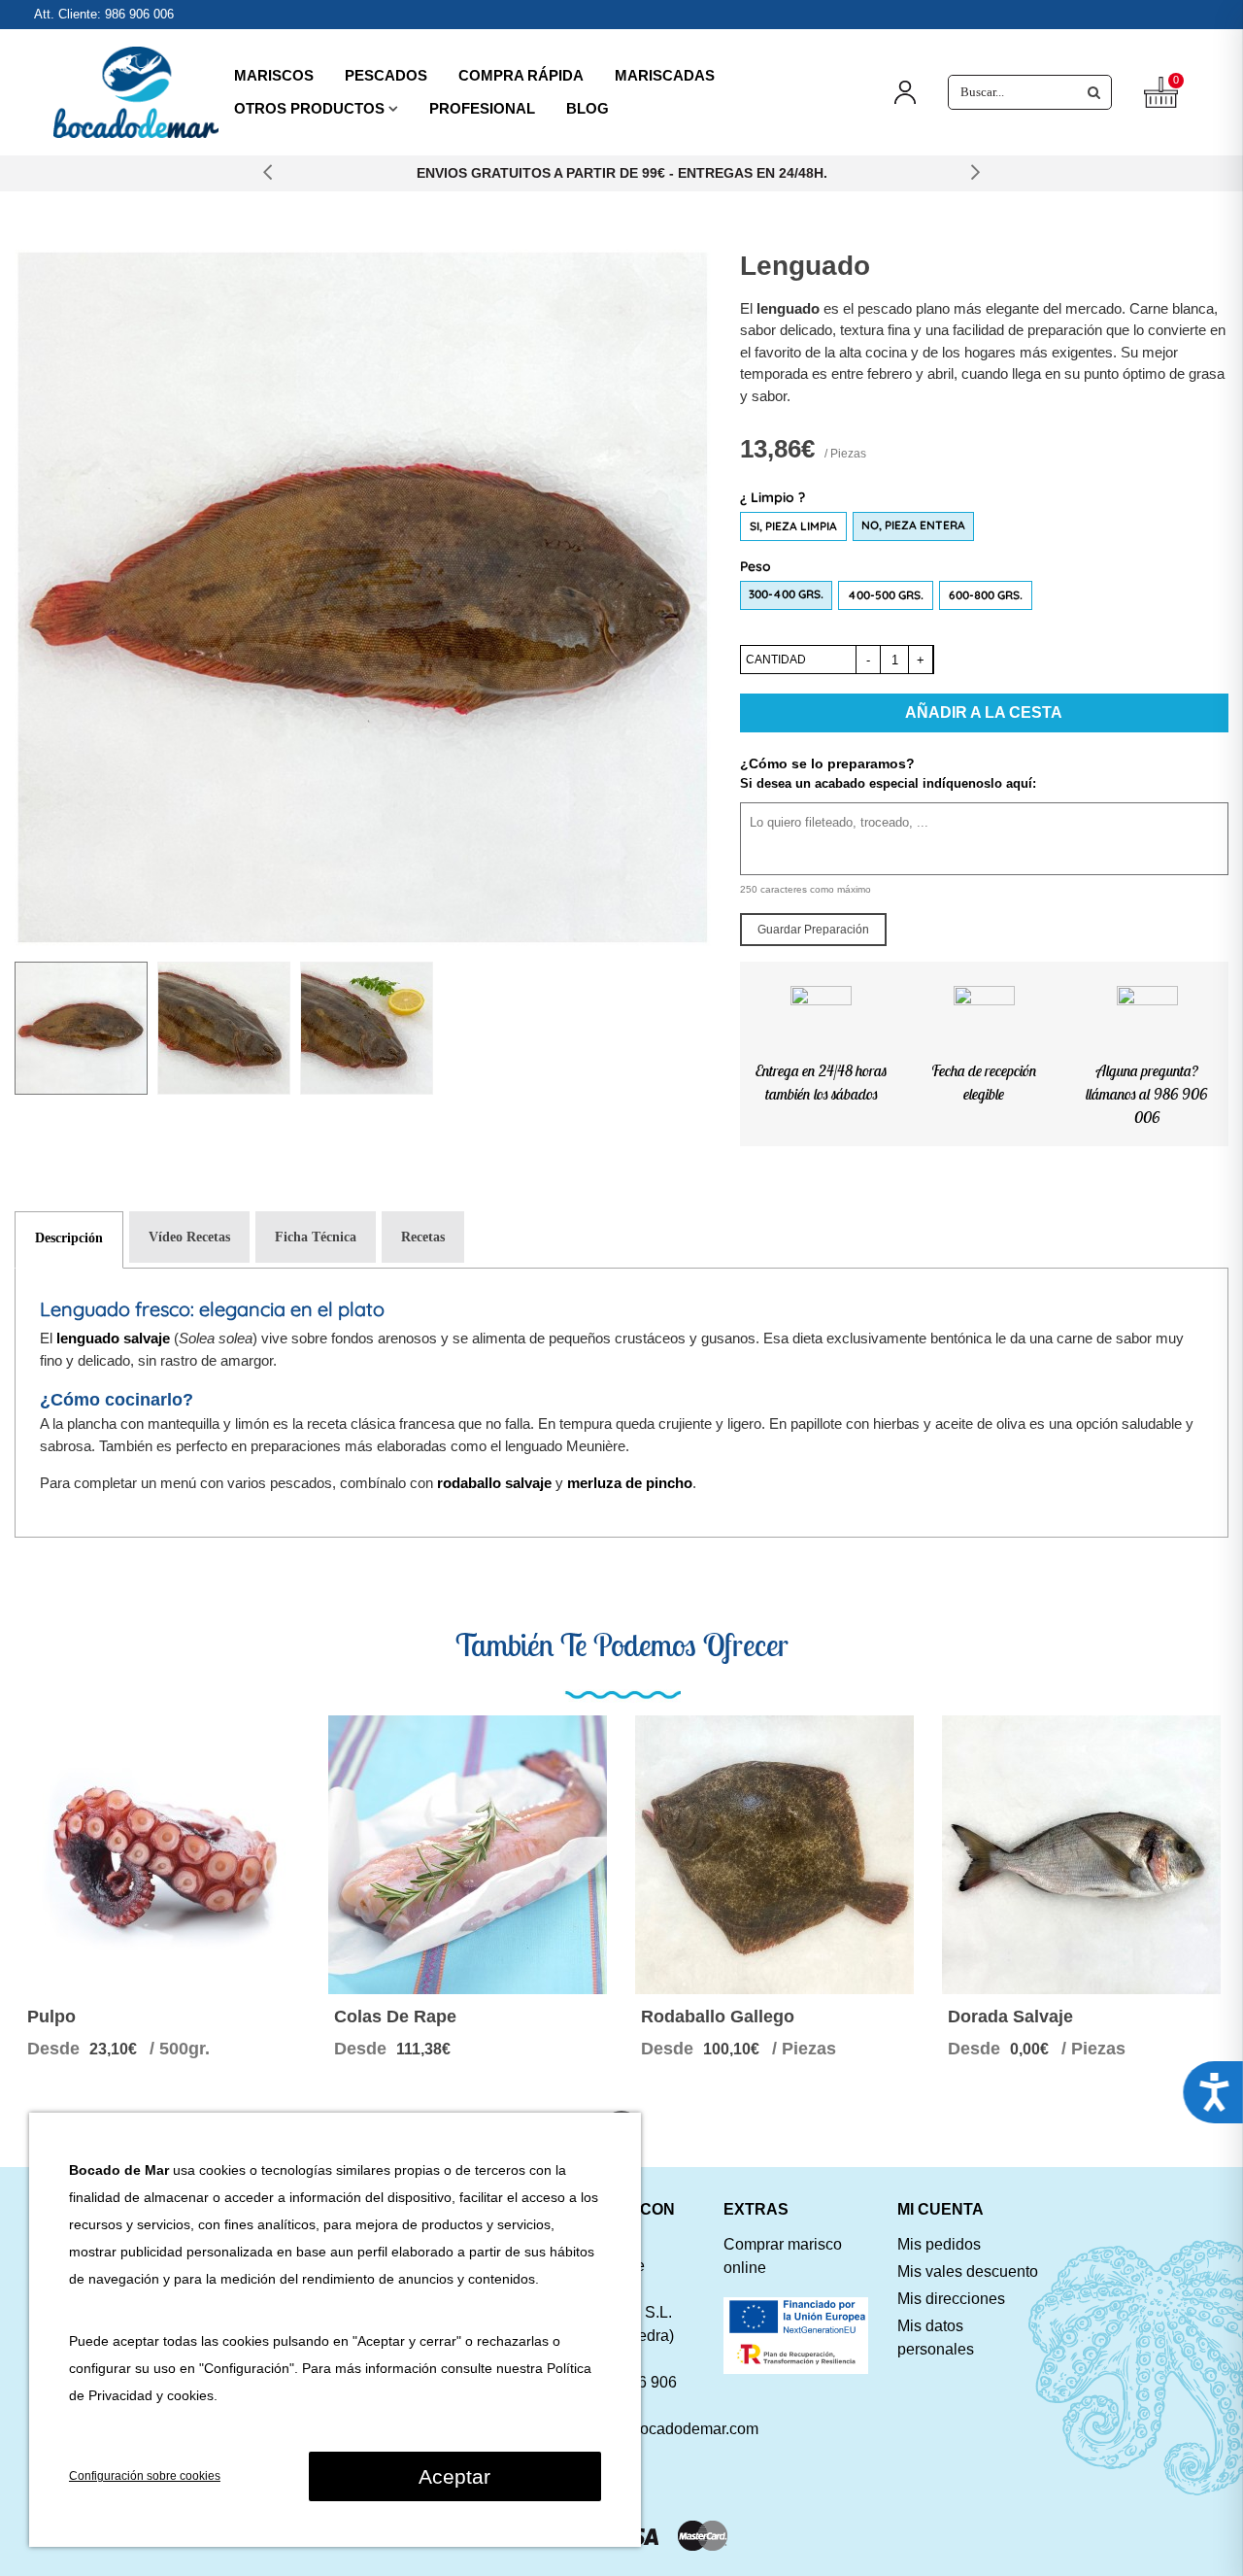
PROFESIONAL (482, 108)
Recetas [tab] (423, 1237)
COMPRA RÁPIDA (521, 75)
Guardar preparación (813, 930)
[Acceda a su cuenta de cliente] (905, 93)
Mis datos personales (936, 2338)
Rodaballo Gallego (718, 2017)
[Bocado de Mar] (136, 93)
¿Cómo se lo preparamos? (827, 763)
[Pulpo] (161, 1855)
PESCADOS (386, 75)
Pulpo (51, 2017)
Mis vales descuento (968, 2271)
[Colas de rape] (468, 1855)
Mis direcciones (951, 2299)
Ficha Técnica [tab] (316, 1237)
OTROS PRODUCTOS (309, 108)
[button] (268, 173)
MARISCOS (274, 75)
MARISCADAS (665, 75)
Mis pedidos (939, 2244)
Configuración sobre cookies (145, 2476)
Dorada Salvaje (1010, 2017)
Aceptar (454, 2476)
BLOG (588, 108)
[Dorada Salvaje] (1081, 1855)
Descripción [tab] (69, 1238)
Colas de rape (395, 2017)
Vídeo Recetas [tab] (189, 1237)
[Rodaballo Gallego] (774, 1855)
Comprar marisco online (783, 2256)
